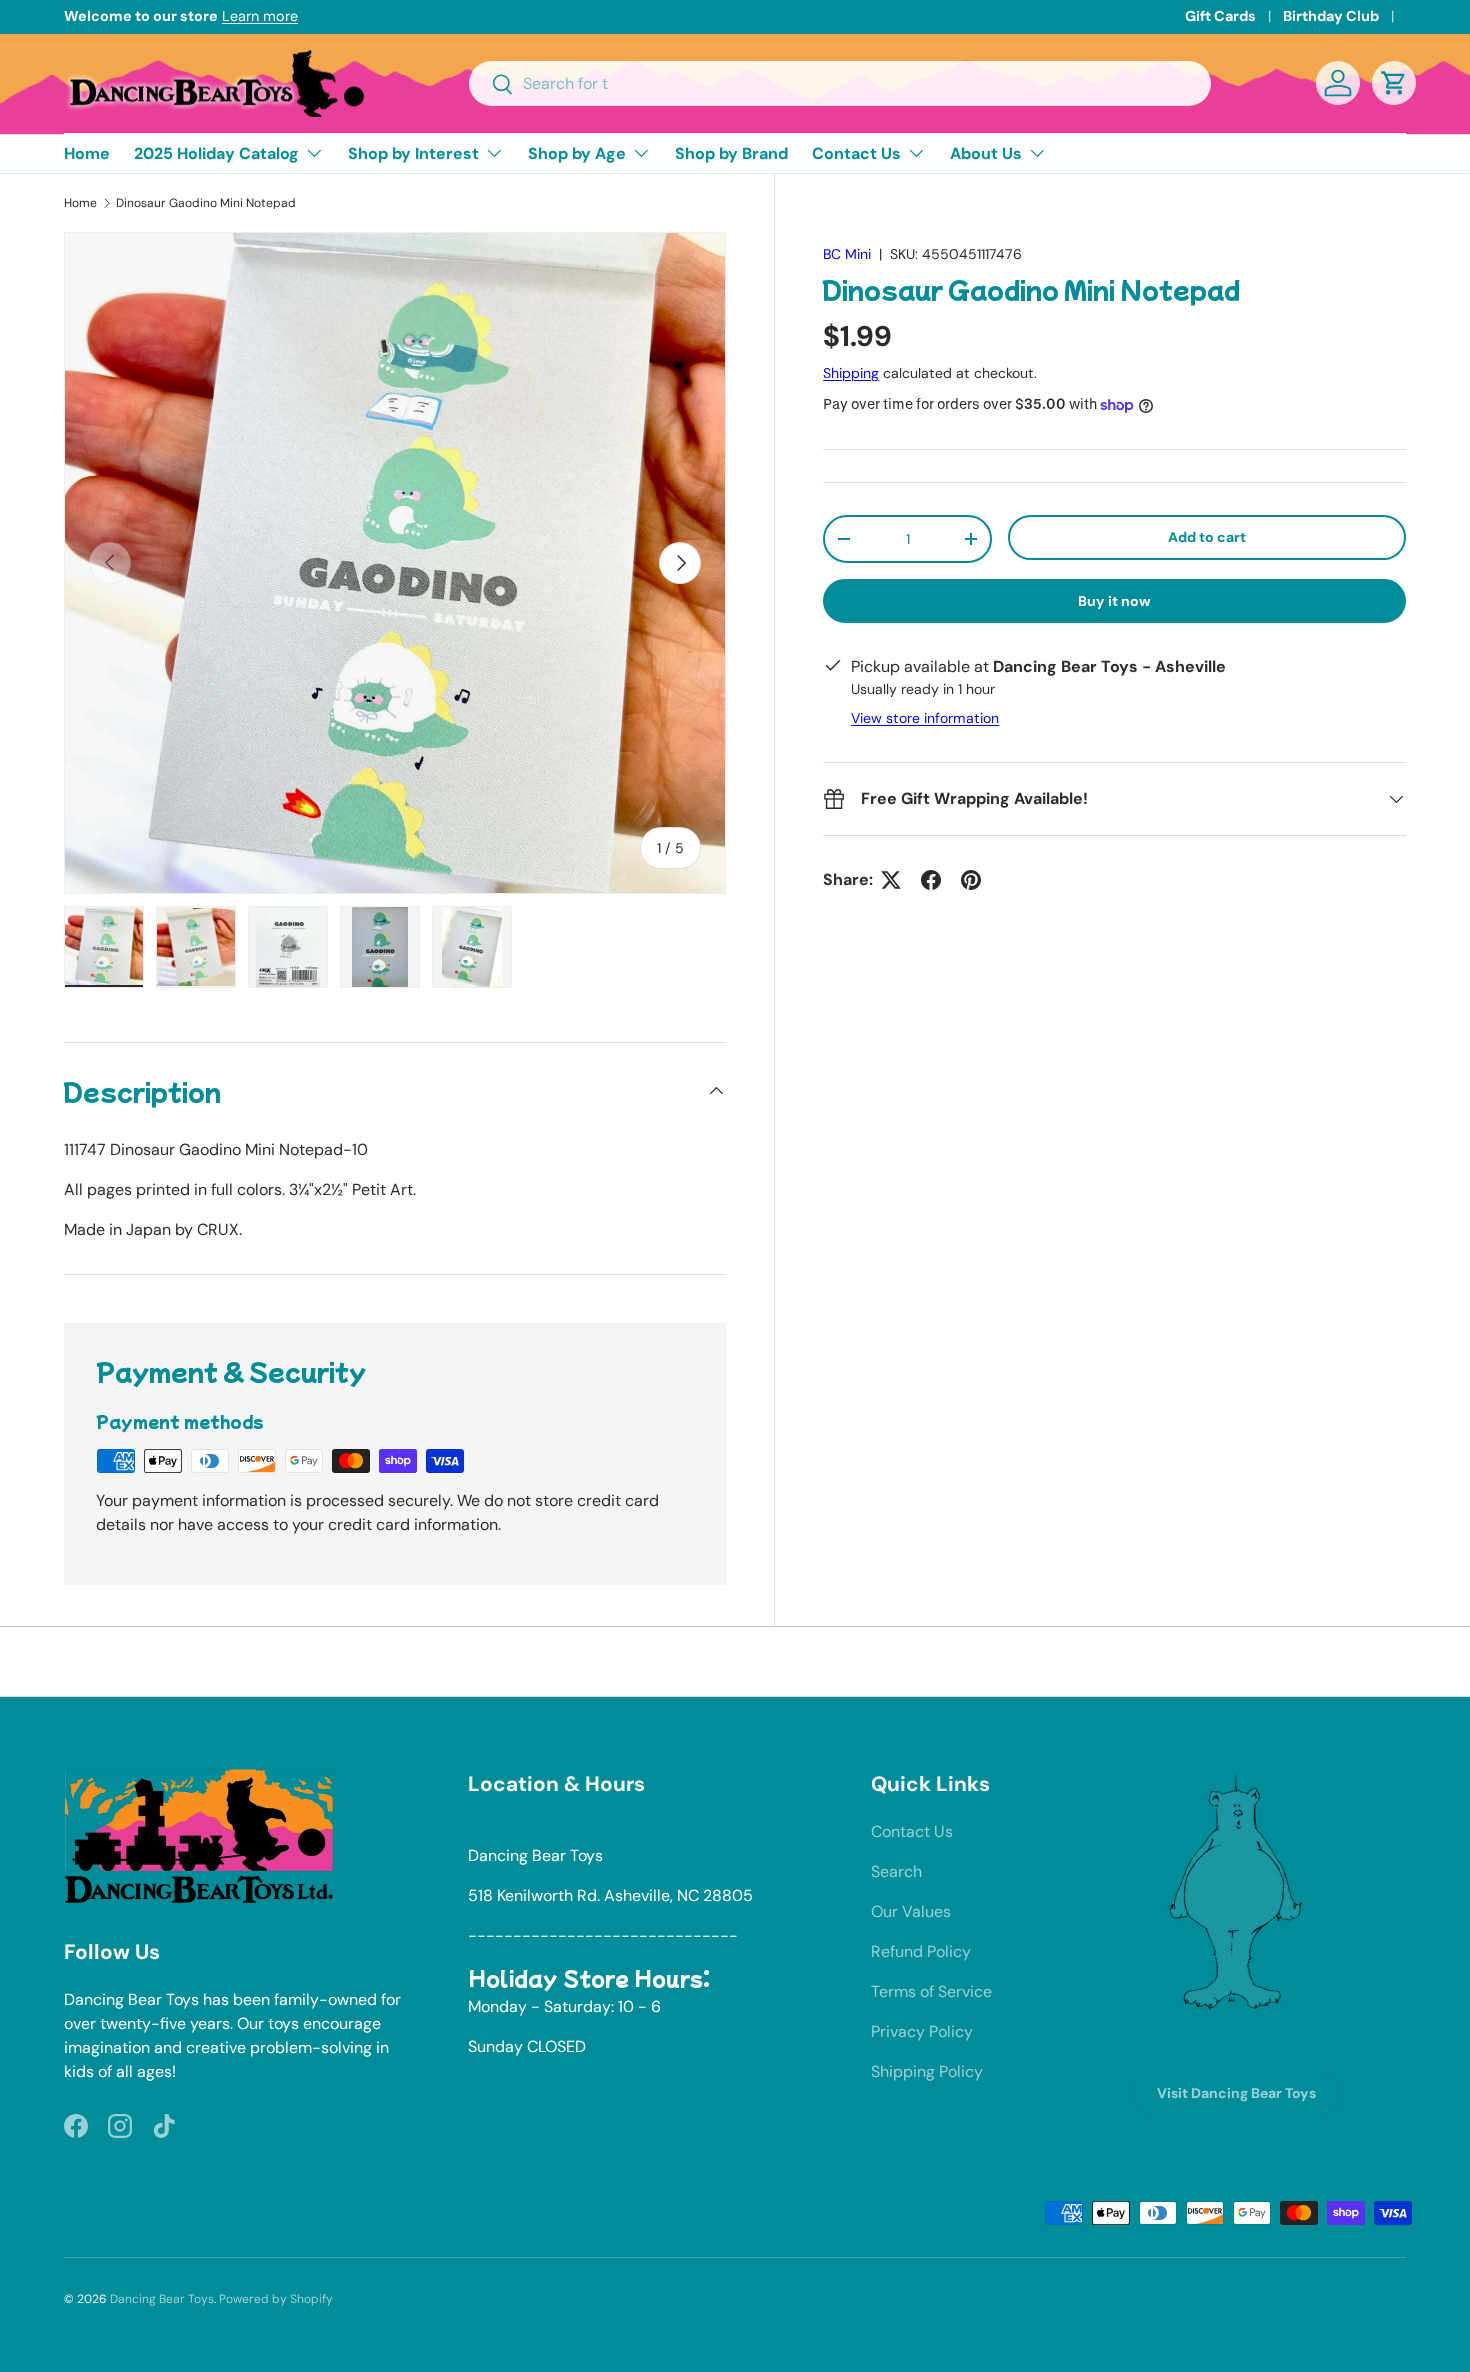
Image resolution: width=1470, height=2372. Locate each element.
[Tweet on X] (891, 880)
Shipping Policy (927, 2071)
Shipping (851, 373)
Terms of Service (931, 1991)
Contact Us (856, 153)
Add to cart (1207, 537)
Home (87, 153)
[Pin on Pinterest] (971, 880)
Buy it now (1114, 601)
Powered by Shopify (276, 2299)
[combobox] (840, 83)
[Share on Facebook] (931, 880)
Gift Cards (1220, 16)
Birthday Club (1331, 16)
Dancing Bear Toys (162, 2299)
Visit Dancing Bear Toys (1236, 2093)
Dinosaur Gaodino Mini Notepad (206, 203)
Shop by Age (577, 153)
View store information (925, 718)
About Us (986, 153)
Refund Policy (921, 1951)
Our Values (911, 1911)
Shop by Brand (731, 153)
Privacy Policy (922, 2031)
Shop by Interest (413, 153)
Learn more (260, 16)
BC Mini (847, 254)
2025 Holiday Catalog (216, 153)
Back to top (735, 1661)
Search (896, 1871)
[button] (1394, 83)
